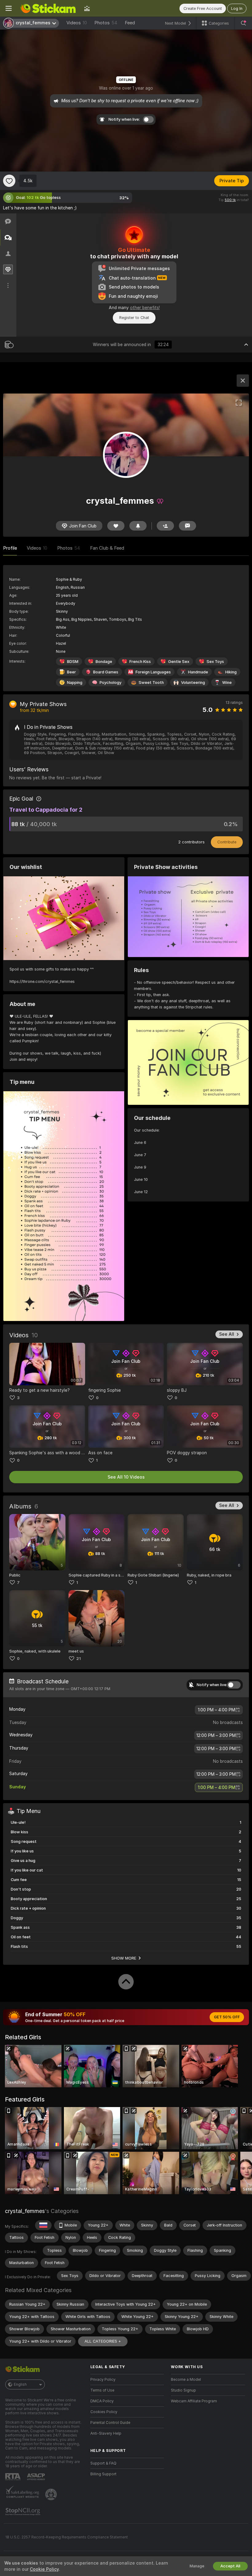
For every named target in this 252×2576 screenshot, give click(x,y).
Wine (227, 682)
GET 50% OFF (227, 2017)
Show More (124, 1958)
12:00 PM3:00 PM (216, 1735)
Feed (130, 23)
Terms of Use (102, 2390)
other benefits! (145, 308)
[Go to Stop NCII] (23, 2512)
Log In (237, 8)
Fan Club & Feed (107, 548)
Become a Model (186, 2380)
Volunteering (193, 682)
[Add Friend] (165, 526)
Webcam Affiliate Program (194, 2401)
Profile (10, 548)
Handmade (198, 672)
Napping (75, 682)
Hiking (231, 672)
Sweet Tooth (151, 682)
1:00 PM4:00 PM (217, 1710)
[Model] (243, 381)
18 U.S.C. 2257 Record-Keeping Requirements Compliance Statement (67, 2537)
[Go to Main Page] (48, 8)
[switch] (234, 1685)
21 (79, 1659)
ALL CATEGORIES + (103, 2341)
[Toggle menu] (9, 8)
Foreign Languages (153, 672)
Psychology (110, 682)
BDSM (73, 662)
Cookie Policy (44, 2569)
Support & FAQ (103, 2463)
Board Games (106, 672)
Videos (77, 23)
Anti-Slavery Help (106, 2433)
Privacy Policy (103, 2380)
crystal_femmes (25, 2211)
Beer (71, 672)
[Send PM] (187, 526)
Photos (106, 23)
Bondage (104, 662)
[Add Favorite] (9, 181)
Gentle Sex (179, 662)
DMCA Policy (102, 2401)
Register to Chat (134, 318)
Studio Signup (183, 2390)
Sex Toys (215, 662)
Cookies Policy (104, 2412)
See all (227, 1334)
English (20, 2384)
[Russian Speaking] (43, 2225)
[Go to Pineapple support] (52, 2494)
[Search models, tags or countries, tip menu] (243, 23)
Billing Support (103, 2474)
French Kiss (140, 662)
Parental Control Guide (110, 2423)
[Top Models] (87, 8)
